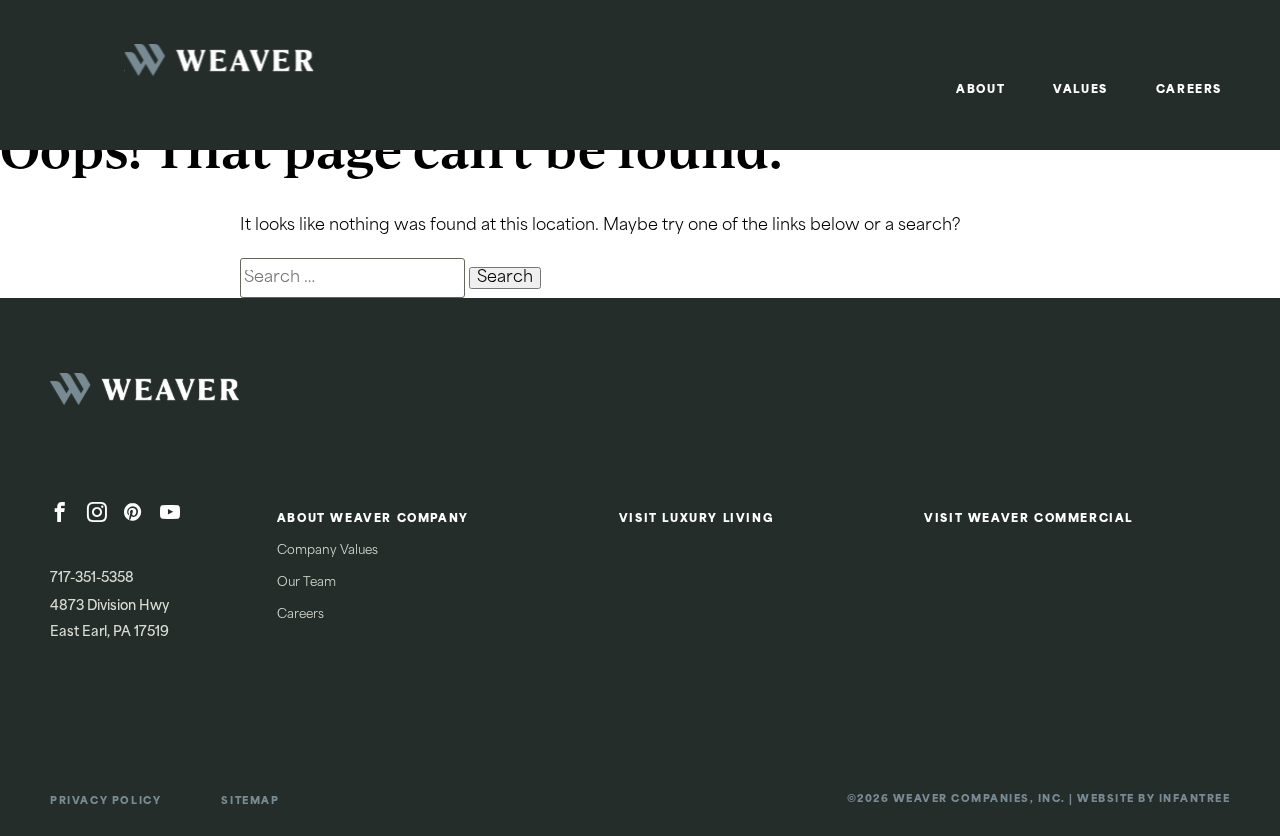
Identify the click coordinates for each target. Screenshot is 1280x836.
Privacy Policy (105, 801)
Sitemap (250, 801)
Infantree (1195, 799)
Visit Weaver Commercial (1028, 519)
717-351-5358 (92, 578)
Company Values (327, 551)
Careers (1189, 90)
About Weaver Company (373, 519)
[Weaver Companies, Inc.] (200, 395)
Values (1080, 90)
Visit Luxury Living (696, 519)
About (980, 90)
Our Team (306, 583)
